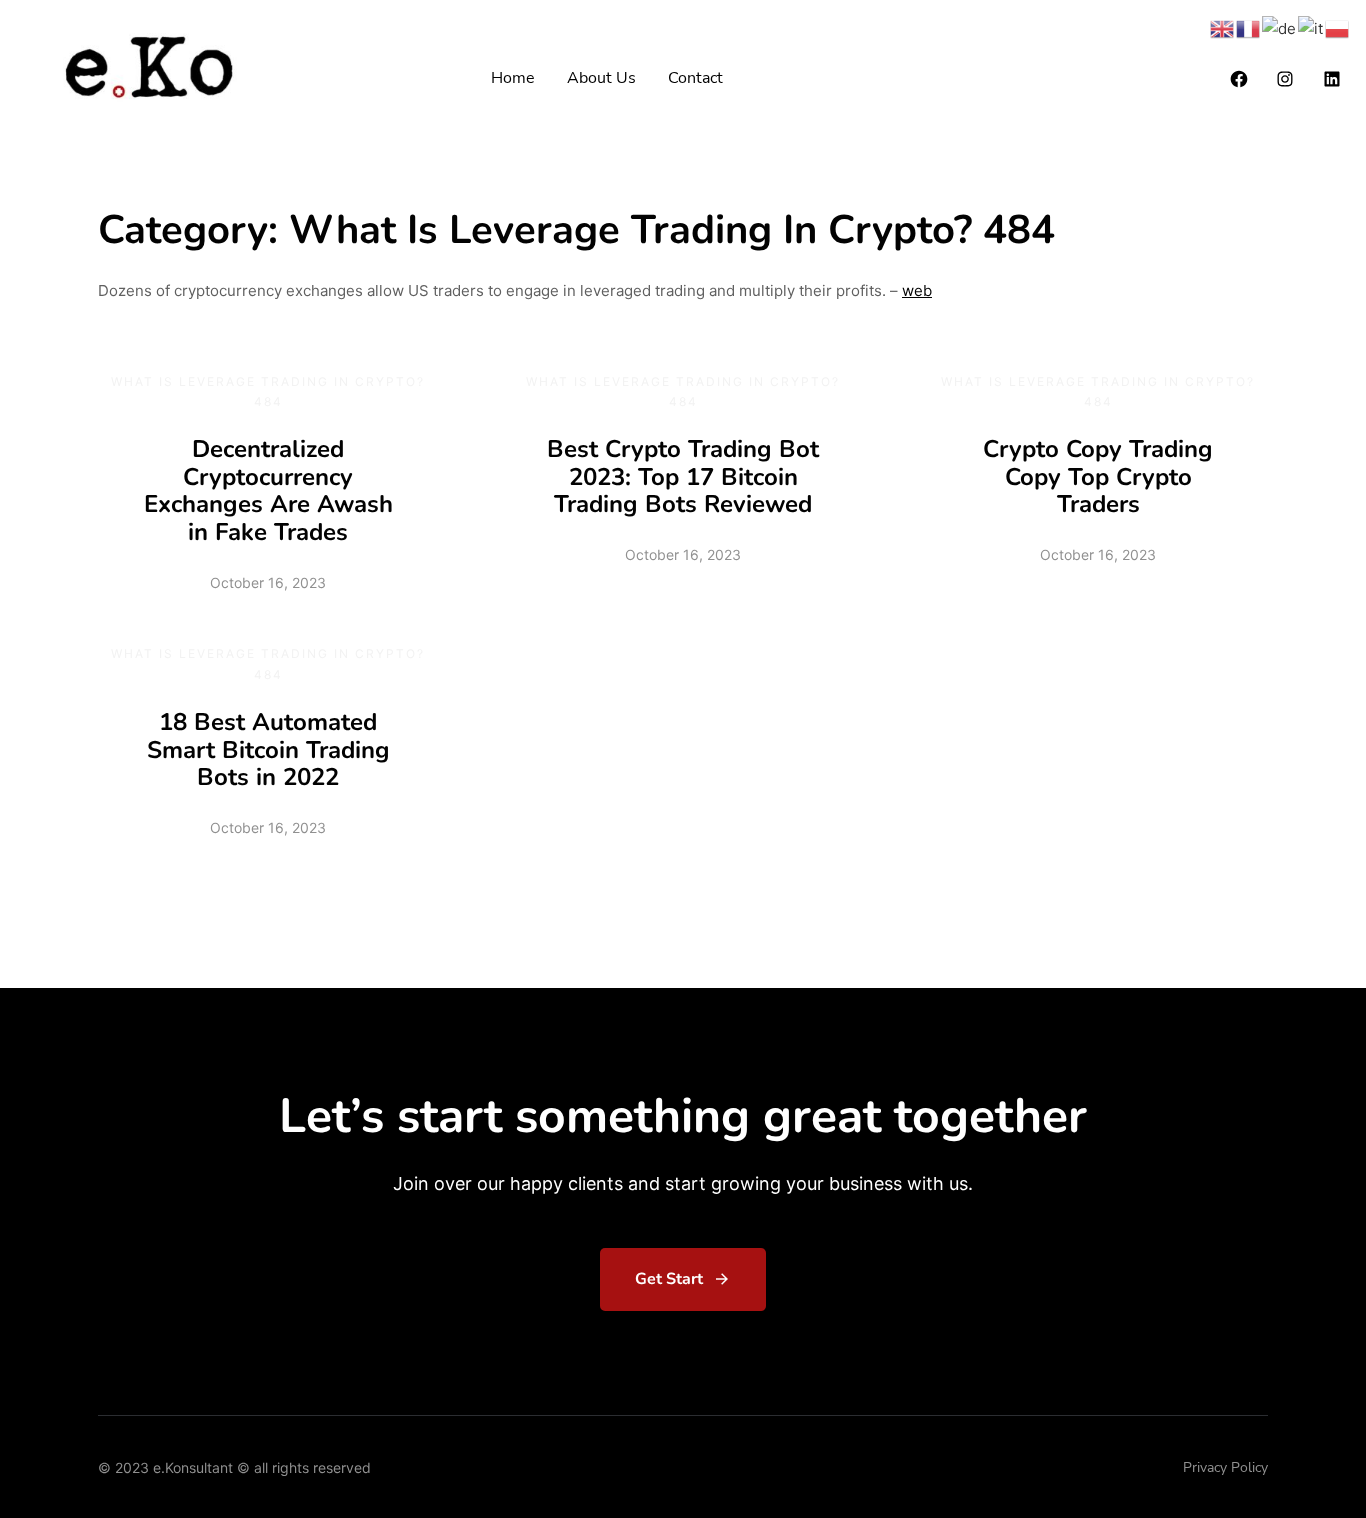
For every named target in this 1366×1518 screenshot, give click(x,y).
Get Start (669, 1279)
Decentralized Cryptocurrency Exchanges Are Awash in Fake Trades (268, 490)
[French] (1249, 27)
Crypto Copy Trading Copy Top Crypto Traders (1098, 476)
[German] (1280, 27)
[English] (1223, 27)
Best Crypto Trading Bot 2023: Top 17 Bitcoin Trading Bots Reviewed (683, 476)
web (917, 290)
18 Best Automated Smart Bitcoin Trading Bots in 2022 (268, 749)
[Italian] (1311, 27)
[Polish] (1338, 27)
